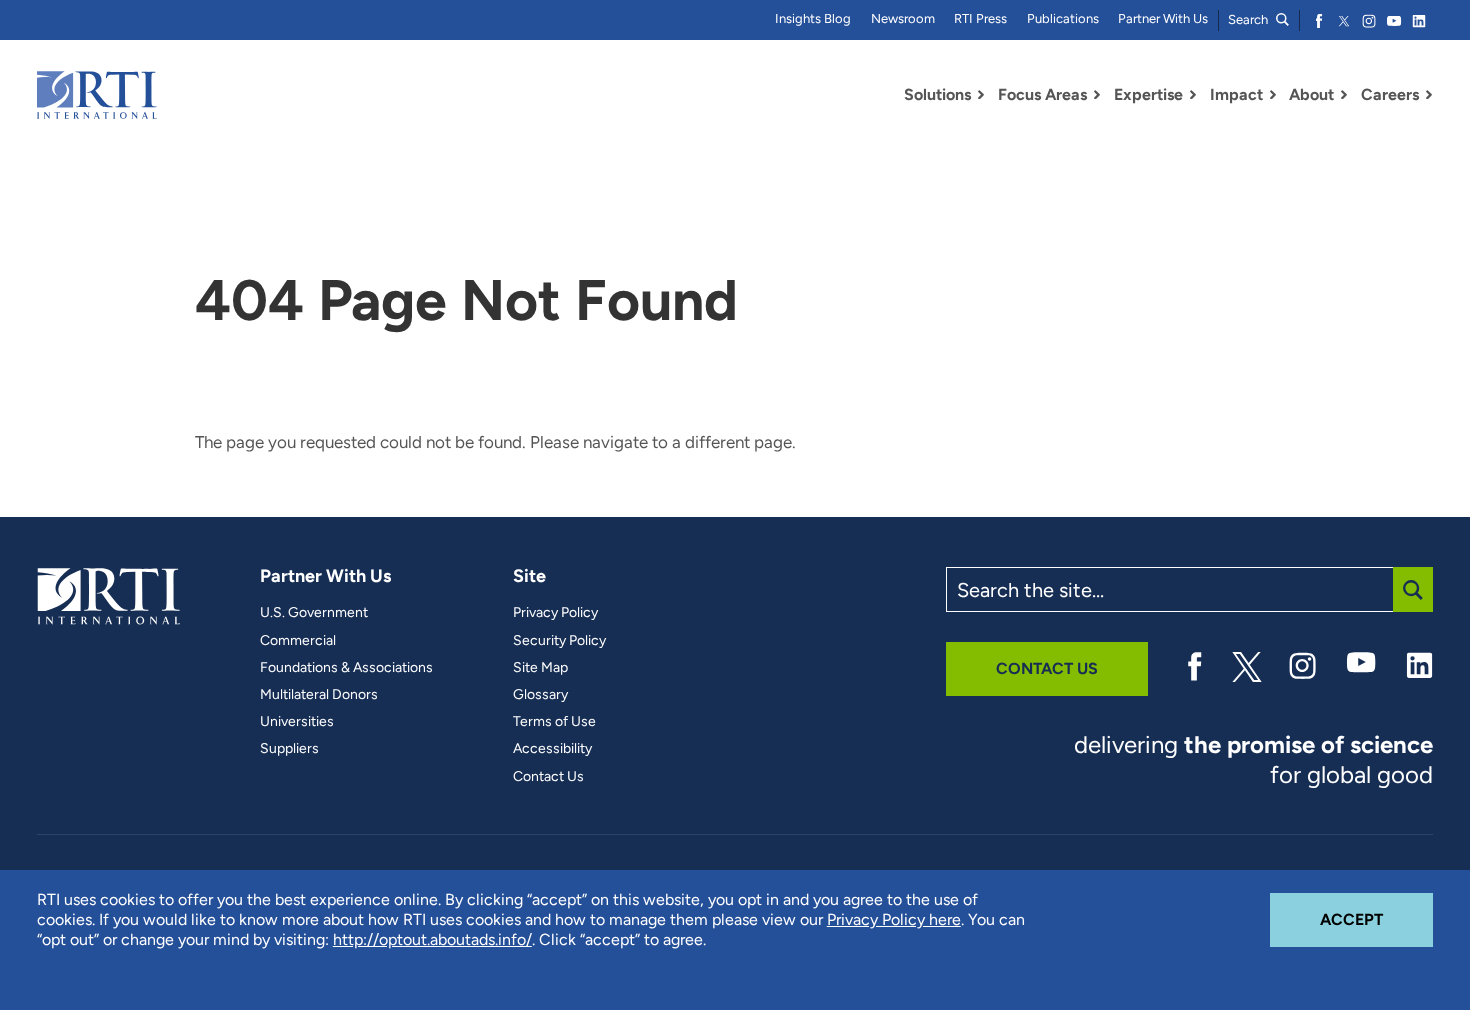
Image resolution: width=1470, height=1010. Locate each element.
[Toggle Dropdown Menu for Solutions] (981, 95)
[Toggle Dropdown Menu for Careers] (1429, 95)
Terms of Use (554, 722)
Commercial (298, 641)
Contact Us (548, 777)
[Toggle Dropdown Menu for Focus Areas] (1097, 95)
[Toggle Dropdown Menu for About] (1344, 95)
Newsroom (903, 18)
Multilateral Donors (319, 695)
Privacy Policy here (894, 919)
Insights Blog (813, 18)
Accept (1376, 919)
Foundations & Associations (346, 668)
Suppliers (289, 749)
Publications (1063, 18)
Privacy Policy (555, 613)
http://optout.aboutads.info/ (432, 939)
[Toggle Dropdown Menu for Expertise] (1193, 95)
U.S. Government (314, 613)
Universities (297, 722)
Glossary (540, 695)
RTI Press (980, 18)
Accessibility (552, 749)
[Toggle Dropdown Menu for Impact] (1273, 95)
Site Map (540, 668)
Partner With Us (1163, 18)
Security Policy (559, 641)
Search (1249, 19)
